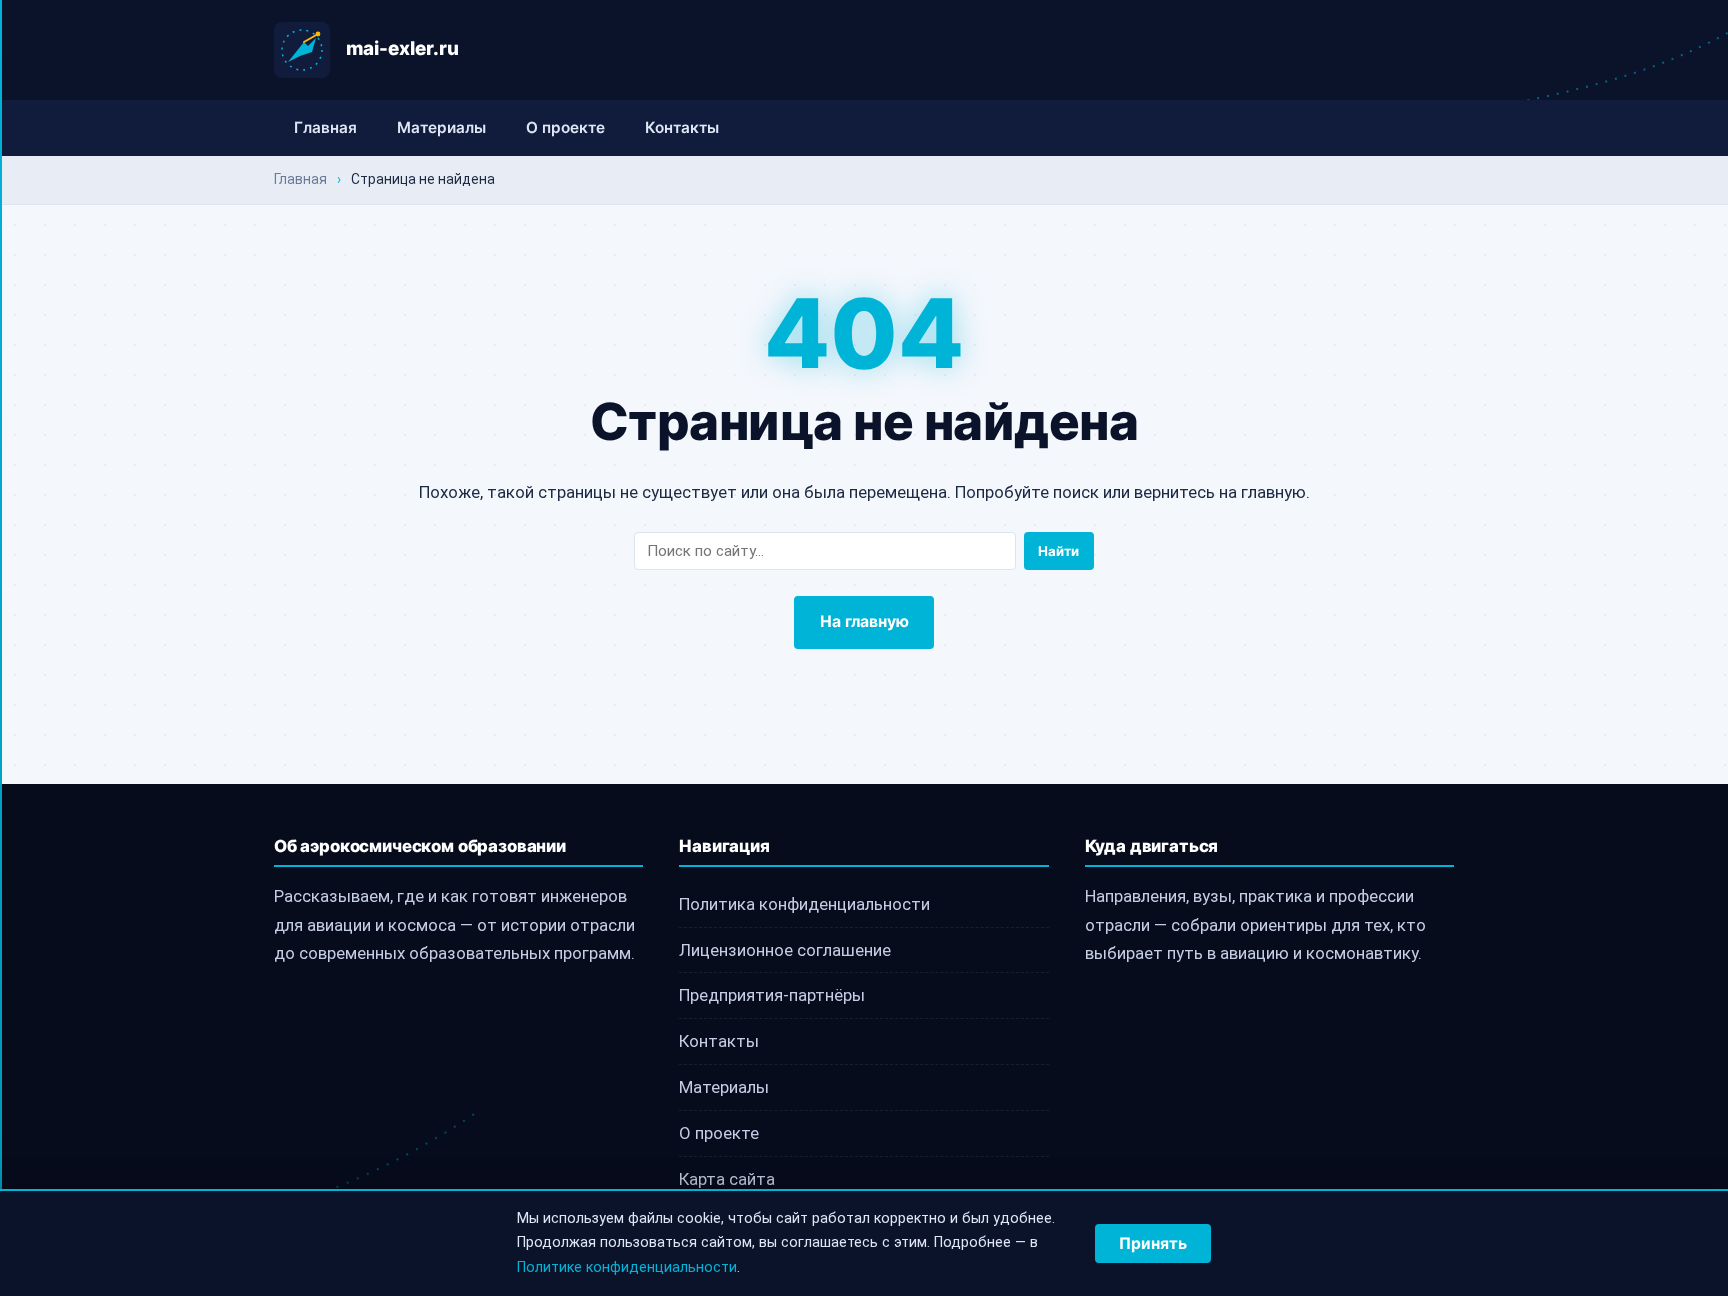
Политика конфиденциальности (804, 904)
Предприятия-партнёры (772, 995)
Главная (325, 127)
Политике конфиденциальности (627, 1267)
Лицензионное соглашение (785, 950)
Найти (1058, 551)
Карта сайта (727, 1179)
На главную (864, 621)
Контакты (682, 127)
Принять (1153, 1243)
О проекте (565, 127)
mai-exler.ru (402, 48)
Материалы (441, 127)
